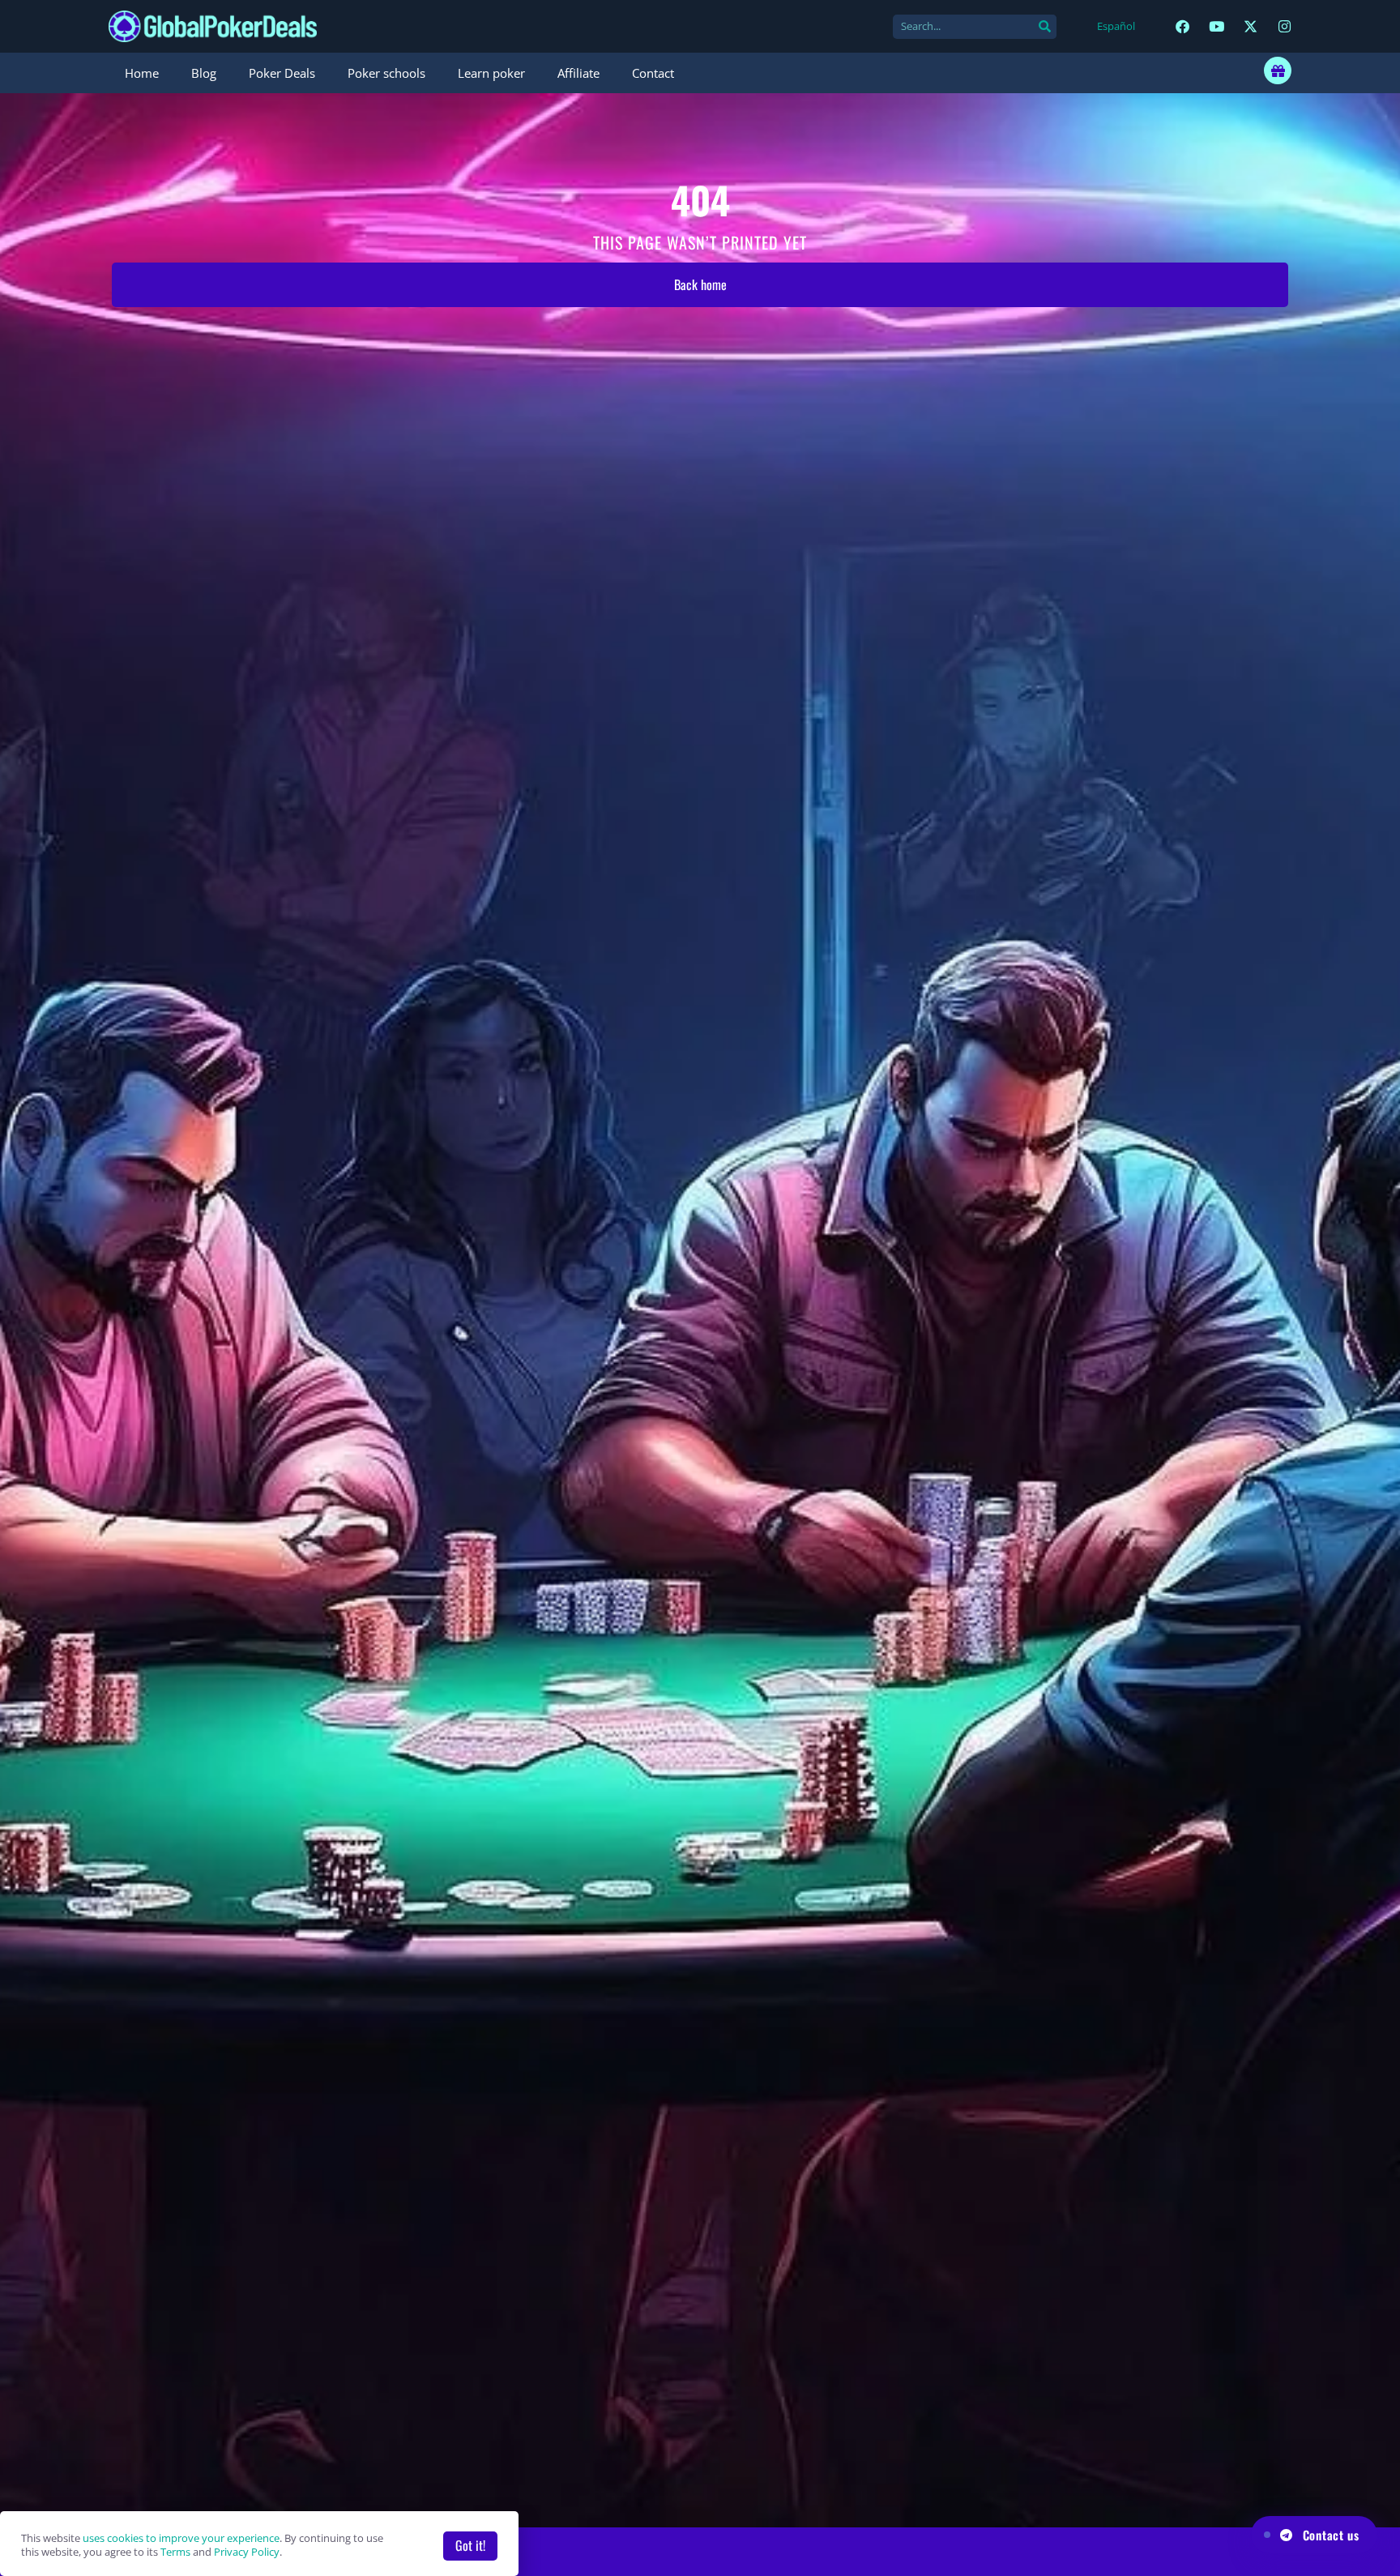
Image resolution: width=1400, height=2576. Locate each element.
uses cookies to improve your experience (181, 2538)
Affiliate (578, 73)
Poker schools (386, 73)
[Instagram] (1285, 26)
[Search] (1044, 27)
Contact (653, 73)
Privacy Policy (247, 2552)
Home (142, 73)
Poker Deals (282, 73)
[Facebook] (1182, 26)
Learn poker (491, 73)
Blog (204, 73)
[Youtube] (1216, 26)
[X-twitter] (1251, 26)
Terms (175, 2552)
